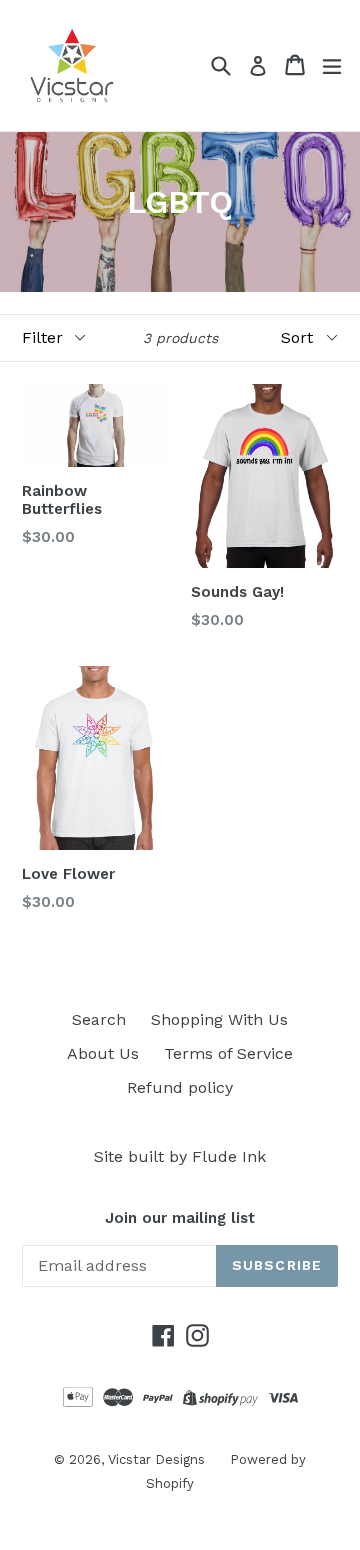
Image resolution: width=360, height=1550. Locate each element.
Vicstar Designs (156, 1459)
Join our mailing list (180, 1218)
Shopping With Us (219, 1019)
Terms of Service (228, 1053)
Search (99, 1019)
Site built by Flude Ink (180, 1156)
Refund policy (180, 1087)
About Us (103, 1053)
